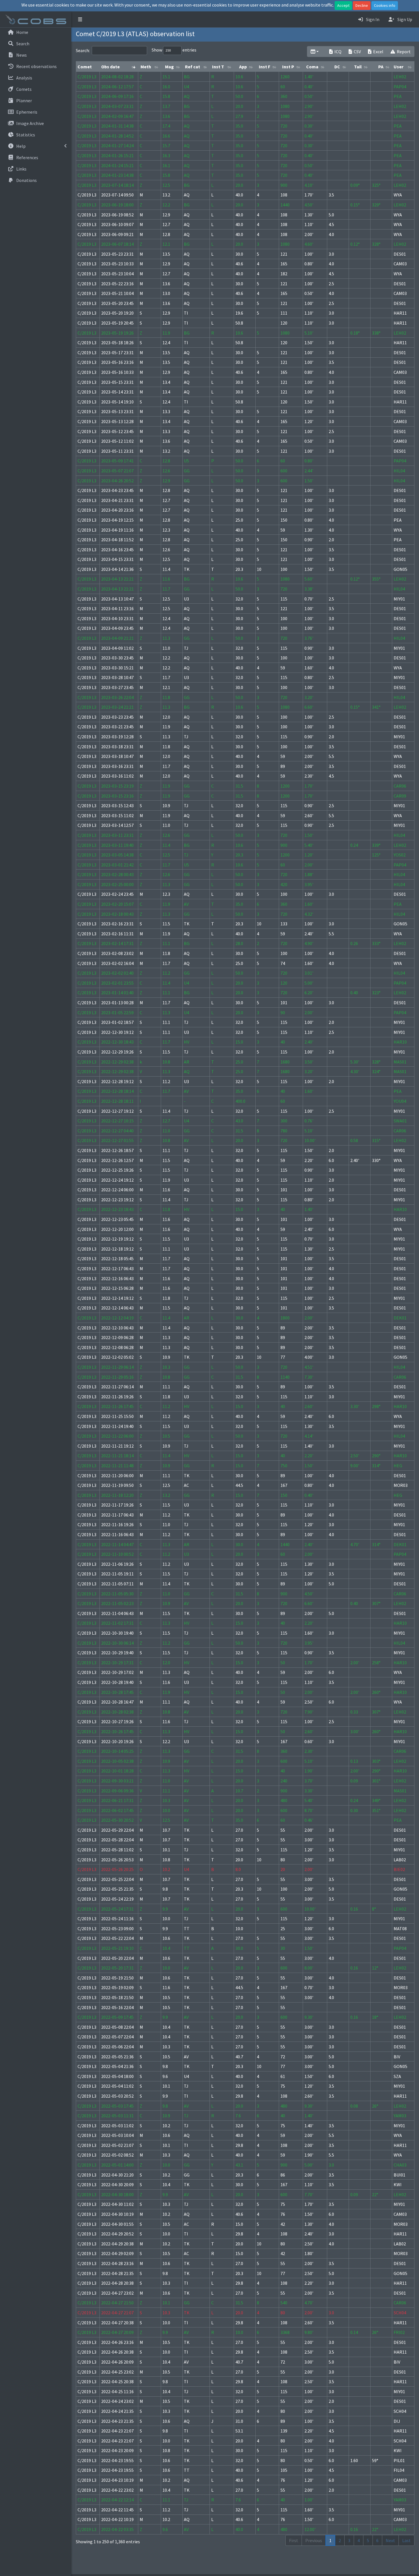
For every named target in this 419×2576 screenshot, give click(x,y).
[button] (80, 19)
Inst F (265, 67)
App (243, 67)
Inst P (288, 67)
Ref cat (193, 67)
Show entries (174, 50)
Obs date (110, 67)
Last (406, 2540)
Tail (358, 67)
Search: (83, 50)
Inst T (218, 67)
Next (390, 2540)
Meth (146, 67)
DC (337, 67)
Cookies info (385, 5)
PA (381, 67)
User (398, 67)
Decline (362, 5)
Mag (169, 67)
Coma (312, 67)
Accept (343, 5)
